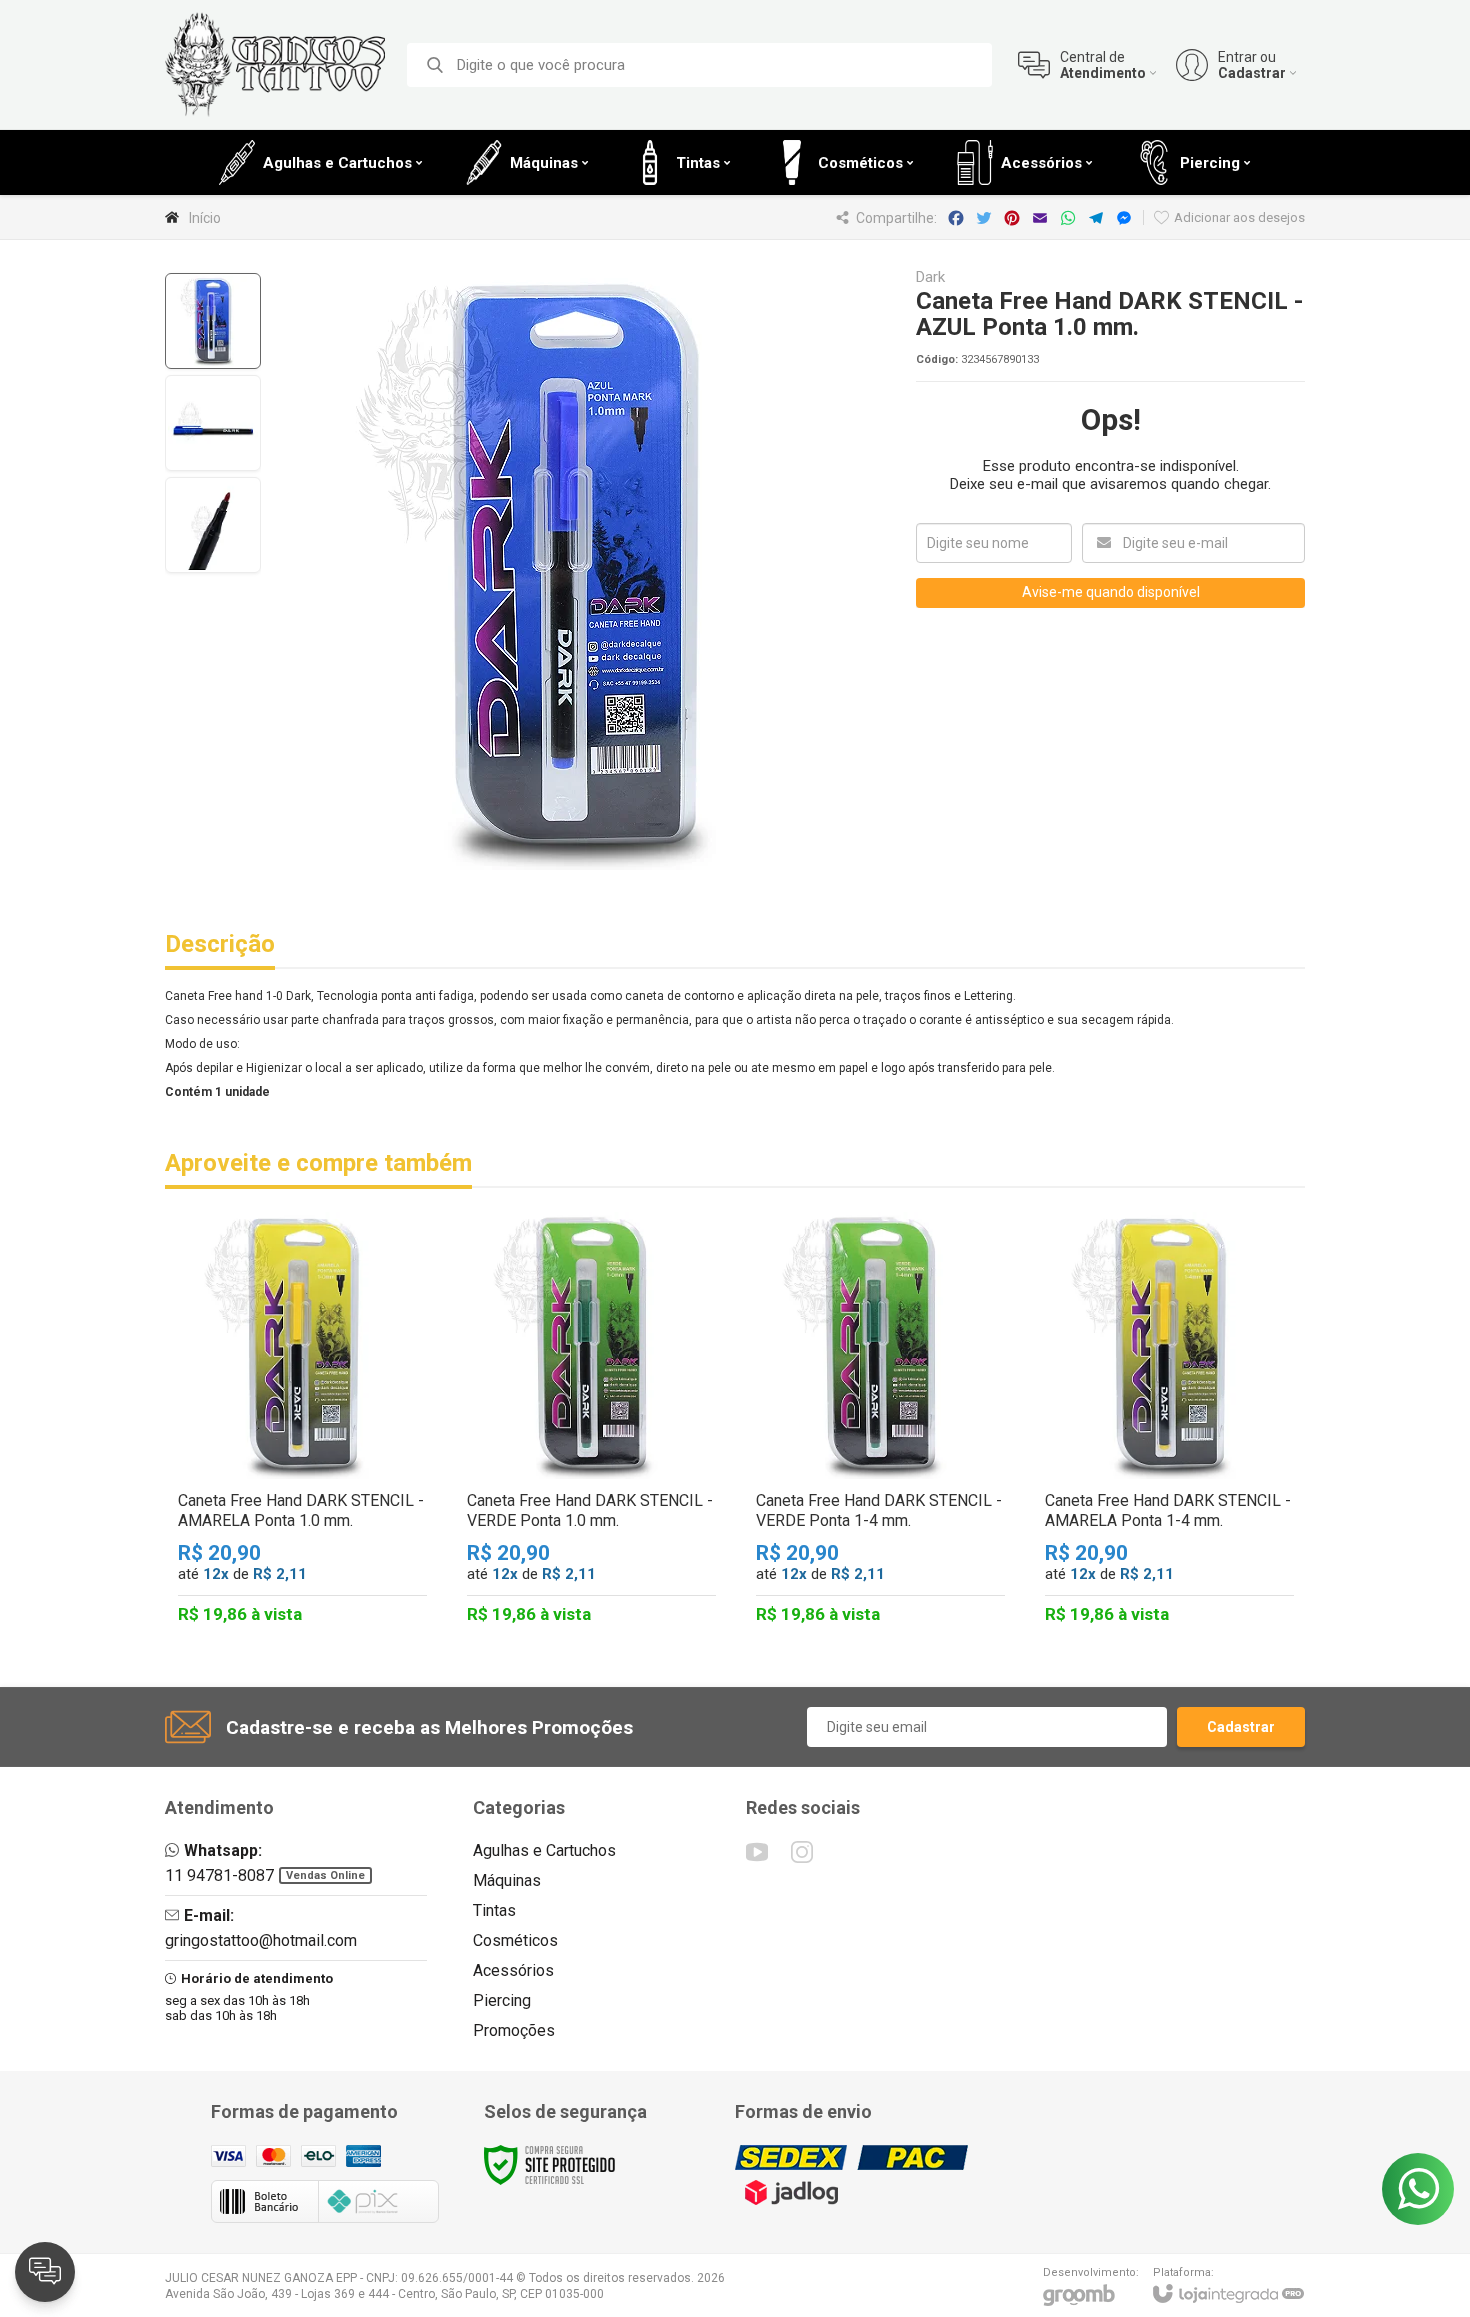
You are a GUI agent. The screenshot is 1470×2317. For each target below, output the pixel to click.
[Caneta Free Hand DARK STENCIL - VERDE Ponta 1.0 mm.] (591, 1422)
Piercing (502, 2000)
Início (205, 218)
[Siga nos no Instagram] (802, 1852)
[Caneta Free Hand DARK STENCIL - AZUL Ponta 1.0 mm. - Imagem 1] (213, 321)
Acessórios (513, 1970)
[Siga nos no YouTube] (757, 1852)
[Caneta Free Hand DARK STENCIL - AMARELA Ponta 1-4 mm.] (1169, 1422)
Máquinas (507, 1880)
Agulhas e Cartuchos (544, 1850)
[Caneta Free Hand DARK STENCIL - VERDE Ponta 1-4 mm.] (880, 1422)
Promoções (514, 2030)
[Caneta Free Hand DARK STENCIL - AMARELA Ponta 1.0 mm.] (302, 1422)
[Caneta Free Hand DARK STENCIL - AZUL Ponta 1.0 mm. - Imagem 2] (213, 423)
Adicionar (337, 1515)
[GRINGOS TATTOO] (275, 64)
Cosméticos (515, 1940)
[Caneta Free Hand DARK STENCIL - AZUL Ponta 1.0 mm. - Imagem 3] (213, 525)
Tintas (494, 1910)
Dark (930, 277)
